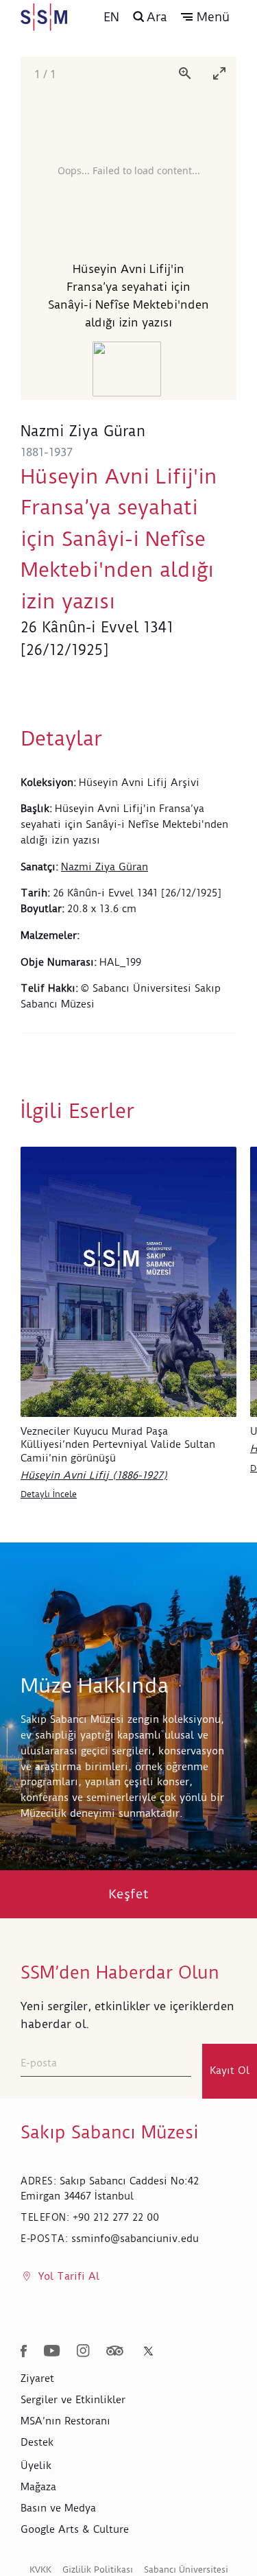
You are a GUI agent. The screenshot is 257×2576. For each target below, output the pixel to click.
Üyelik (36, 2466)
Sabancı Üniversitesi (186, 2569)
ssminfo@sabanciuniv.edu (135, 2239)
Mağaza (38, 2487)
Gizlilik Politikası (98, 2569)
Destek (37, 2442)
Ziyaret (37, 2378)
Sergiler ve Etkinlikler (73, 2400)
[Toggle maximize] (219, 73)
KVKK (40, 2569)
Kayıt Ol (230, 2071)
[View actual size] (185, 73)
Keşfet (128, 1894)
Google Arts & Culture (75, 2529)
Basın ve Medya (58, 2508)
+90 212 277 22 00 (116, 2217)
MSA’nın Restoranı (65, 2421)
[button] (205, 17)
